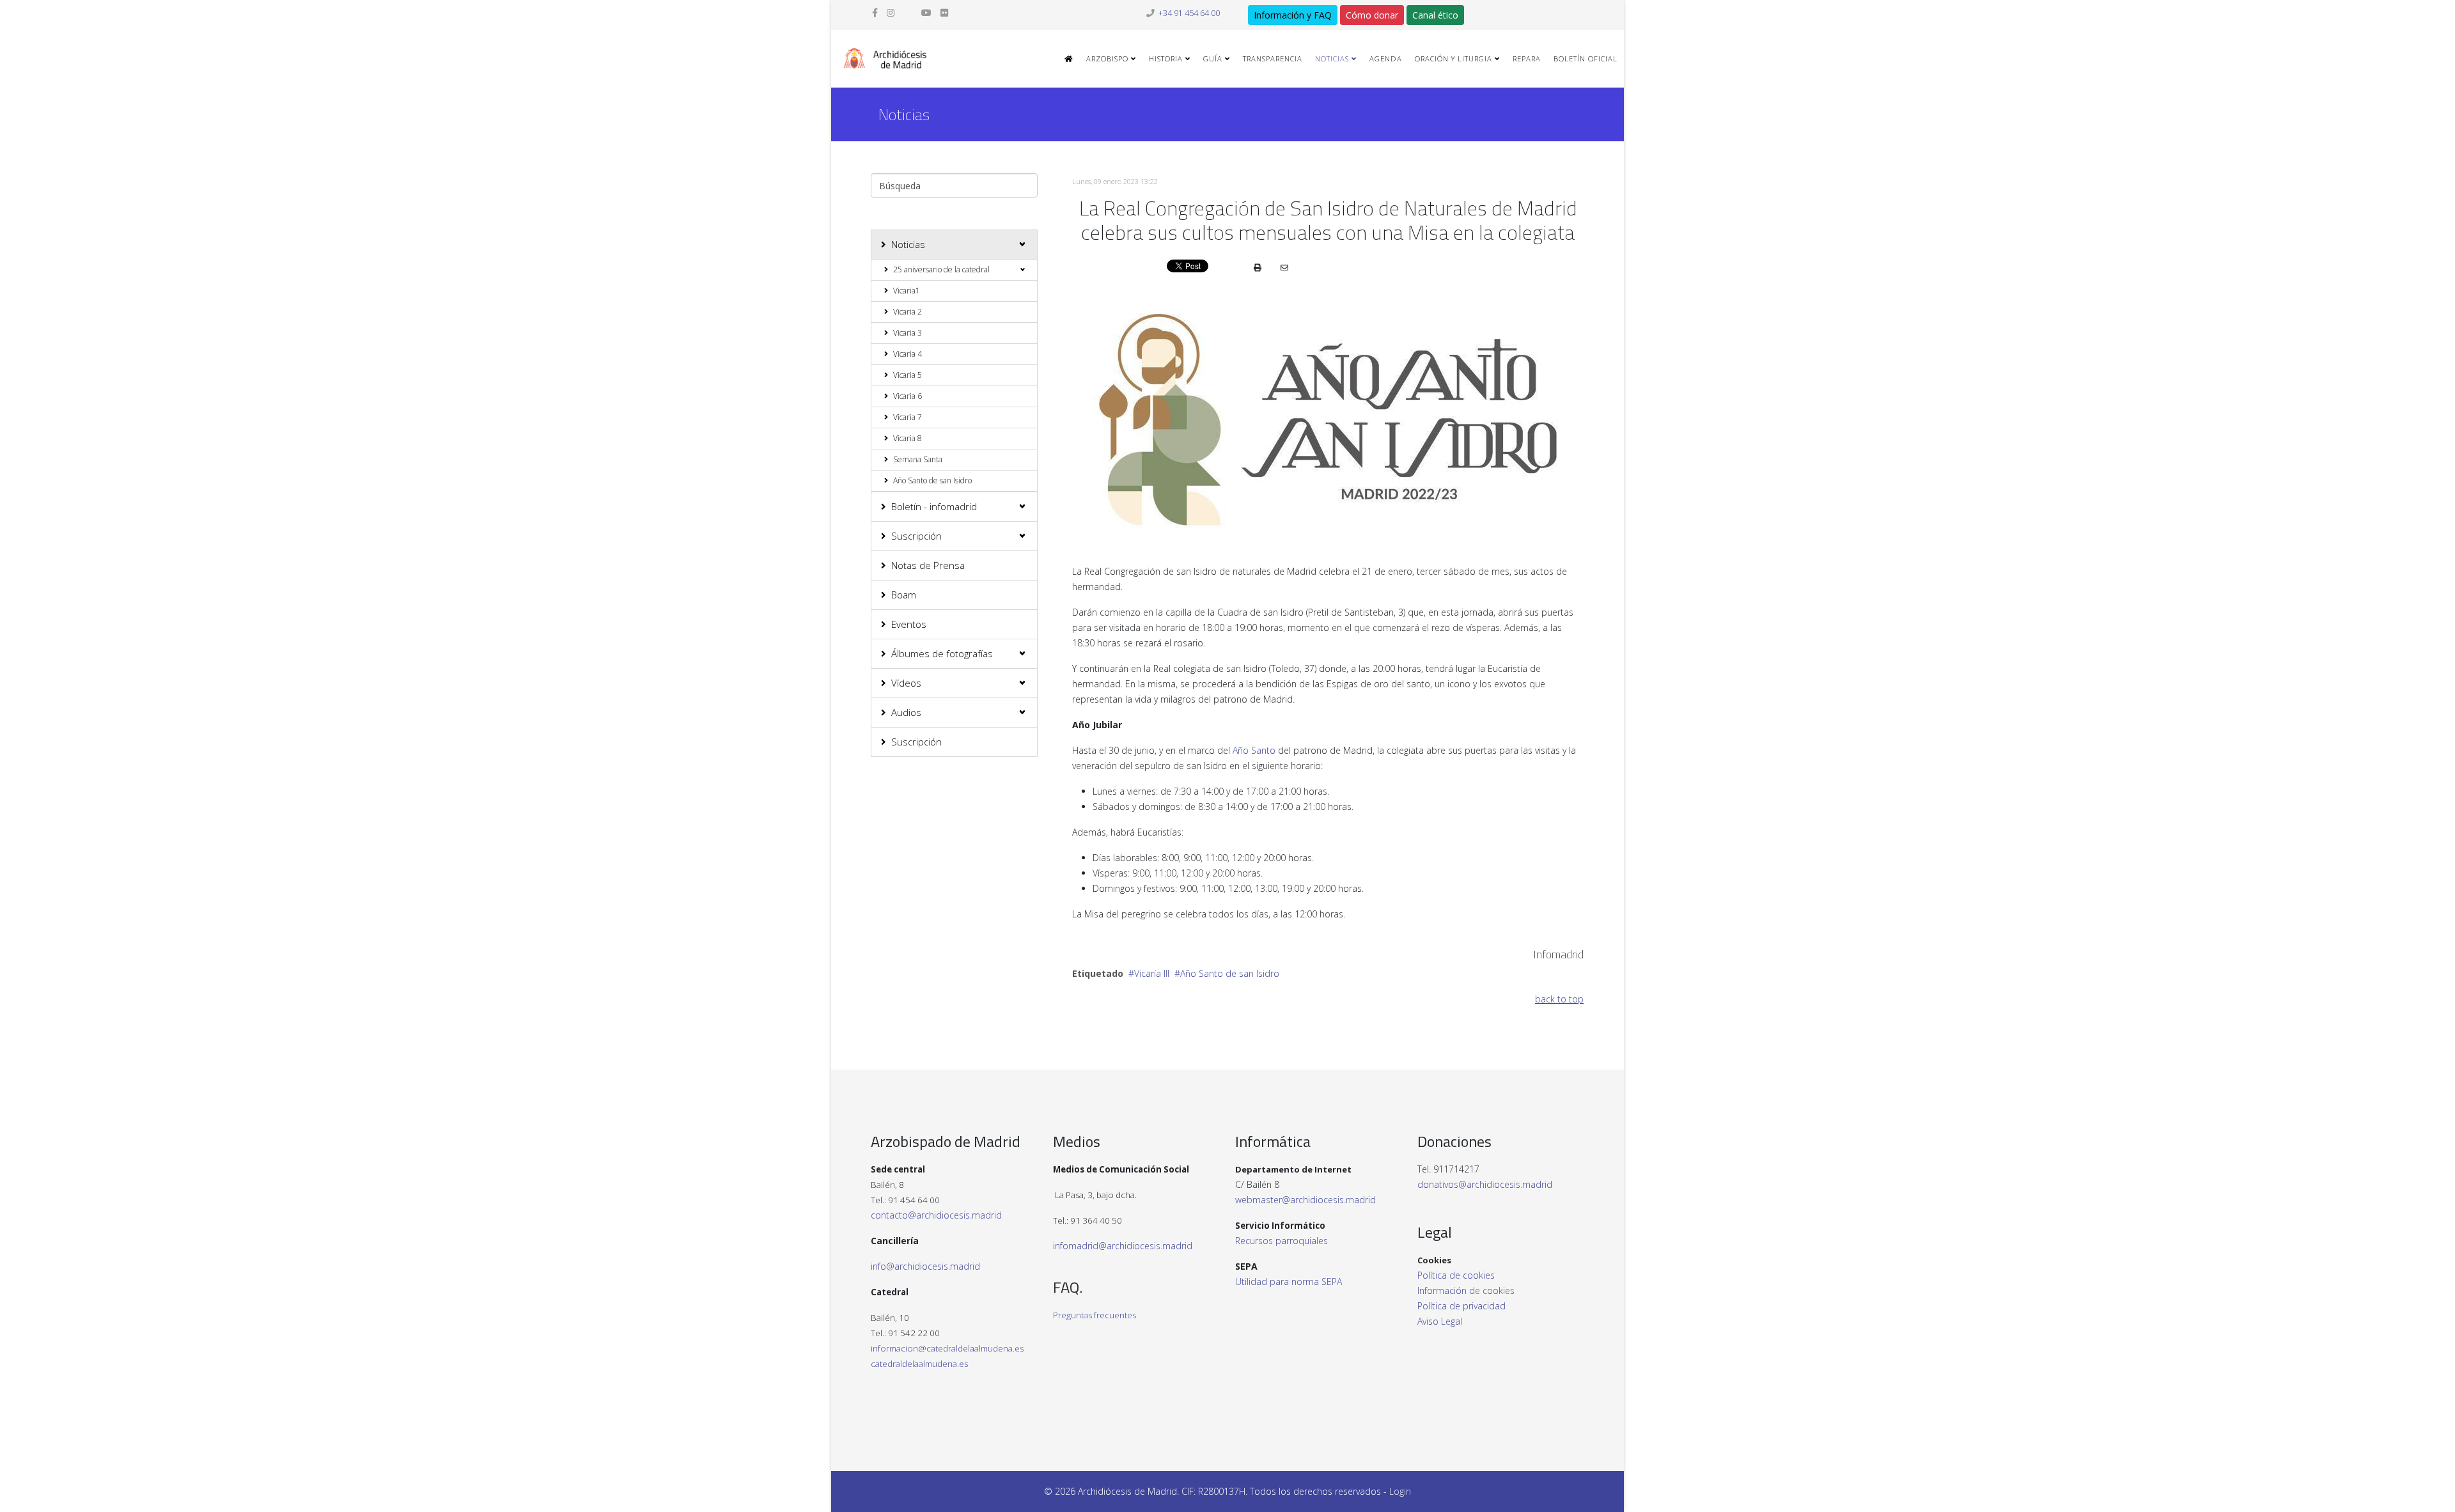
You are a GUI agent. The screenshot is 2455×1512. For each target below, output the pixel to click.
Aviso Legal (1440, 1321)
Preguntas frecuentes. (1095, 1315)
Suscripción (916, 536)
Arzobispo (1107, 58)
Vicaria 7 (908, 417)
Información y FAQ (1293, 15)
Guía (1213, 58)
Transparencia (1273, 58)
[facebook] (875, 12)
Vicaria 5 (908, 375)
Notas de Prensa (928, 565)
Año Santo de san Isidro (932, 480)
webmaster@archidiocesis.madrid (1305, 1200)
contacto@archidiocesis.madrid (936, 1215)
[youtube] (926, 12)
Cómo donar (1372, 15)
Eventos (909, 624)
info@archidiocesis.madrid (925, 1266)
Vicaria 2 (908, 312)
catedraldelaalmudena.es (919, 1364)
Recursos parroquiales (1282, 1241)
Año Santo (1254, 750)
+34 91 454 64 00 (1189, 13)
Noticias (1332, 58)
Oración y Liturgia (1454, 58)
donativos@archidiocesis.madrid (1485, 1184)
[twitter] (908, 12)
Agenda (1386, 58)
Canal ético (1435, 15)
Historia (1166, 58)
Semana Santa (918, 459)
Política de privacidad (1461, 1306)
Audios (906, 712)
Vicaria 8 (908, 438)
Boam (904, 595)
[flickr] (944, 12)
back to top (1559, 999)
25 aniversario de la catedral (941, 269)
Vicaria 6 (908, 396)
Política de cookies (1456, 1275)
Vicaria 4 (908, 354)
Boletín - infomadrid (934, 506)
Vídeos (906, 683)
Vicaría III (1152, 973)
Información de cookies (1466, 1290)
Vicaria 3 (908, 333)
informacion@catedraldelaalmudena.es (947, 1348)
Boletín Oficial (1586, 58)
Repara (1527, 58)
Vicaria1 (907, 291)
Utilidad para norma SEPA (1289, 1282)
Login (1400, 1491)
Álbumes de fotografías (942, 653)
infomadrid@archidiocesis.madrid (1123, 1246)
